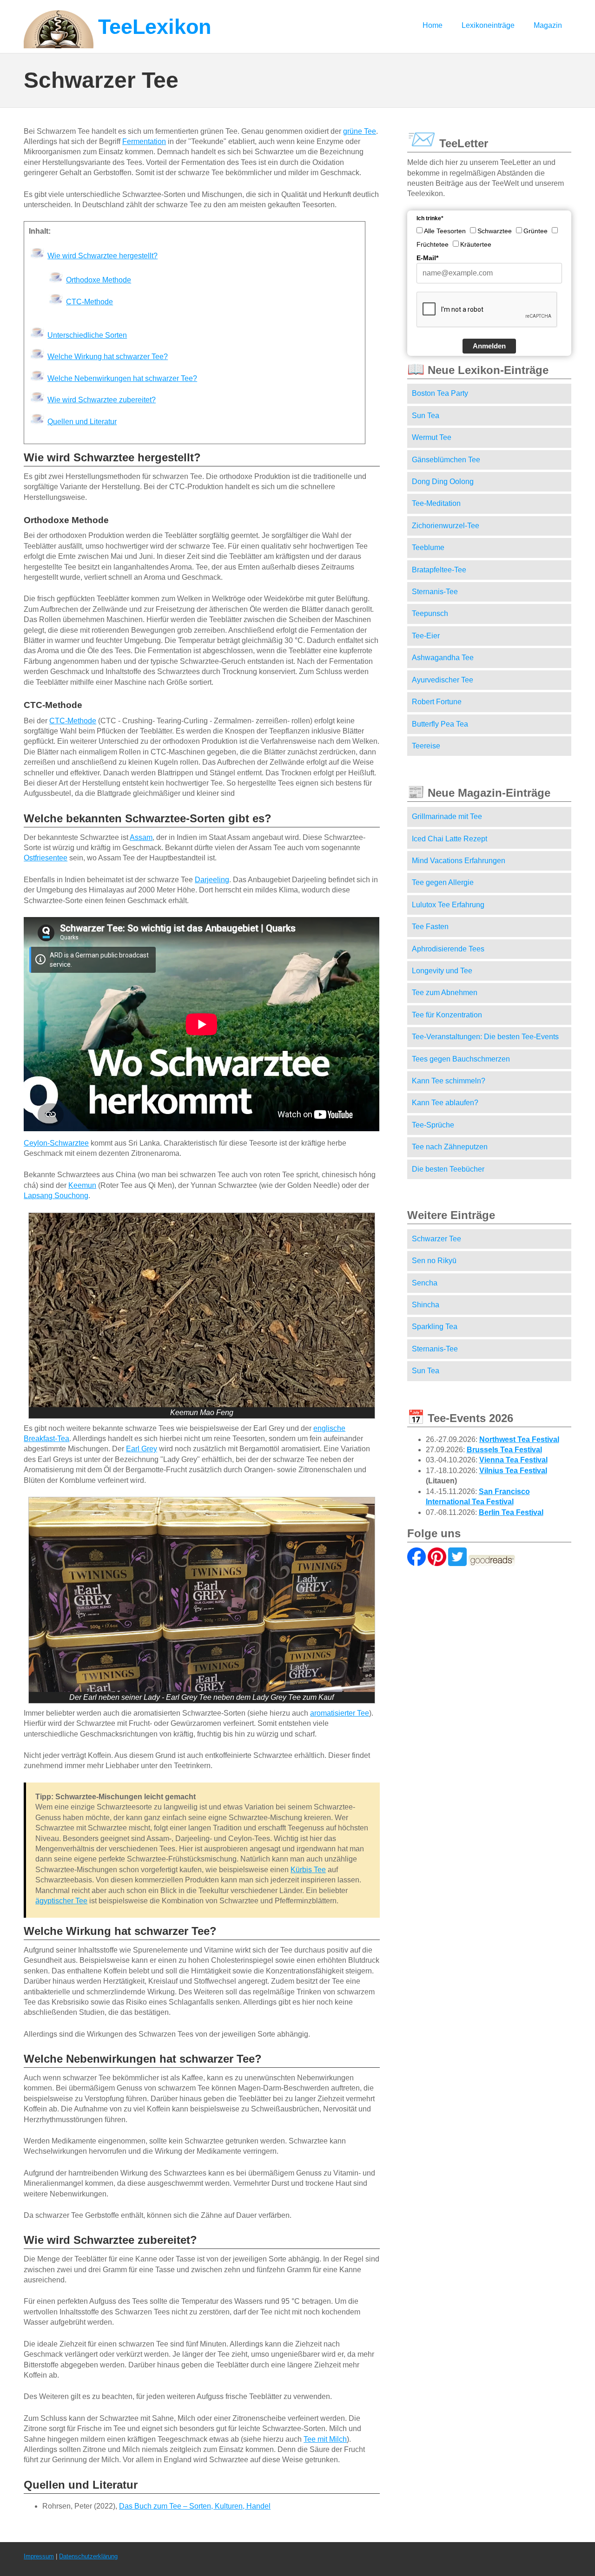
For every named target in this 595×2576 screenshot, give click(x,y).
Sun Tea (426, 416)
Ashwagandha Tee (443, 658)
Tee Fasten (430, 927)
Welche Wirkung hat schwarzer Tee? (108, 357)
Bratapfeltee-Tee (439, 570)
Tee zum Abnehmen (445, 993)
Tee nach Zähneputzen (450, 1147)
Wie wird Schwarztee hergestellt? (102, 256)
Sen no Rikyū (434, 1261)
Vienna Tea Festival (513, 1460)
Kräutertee (476, 244)
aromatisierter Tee (340, 1713)
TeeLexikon (155, 27)
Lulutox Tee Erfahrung (448, 905)
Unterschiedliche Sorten (87, 335)
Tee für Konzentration (447, 1015)
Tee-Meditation (436, 503)
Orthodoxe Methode (99, 280)
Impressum (39, 2556)
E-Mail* (427, 258)
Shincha (426, 1305)
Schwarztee (495, 231)
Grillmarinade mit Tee (447, 816)
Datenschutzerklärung (88, 2556)
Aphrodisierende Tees (448, 949)
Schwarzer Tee (436, 1239)
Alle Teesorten (445, 231)
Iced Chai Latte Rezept (450, 839)
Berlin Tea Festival (511, 1512)
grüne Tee (360, 131)
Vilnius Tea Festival (513, 1471)
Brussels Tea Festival (504, 1450)
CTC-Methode (89, 302)
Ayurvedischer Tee (443, 680)
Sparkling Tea (435, 1327)
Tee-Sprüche (433, 1125)
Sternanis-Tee (435, 592)
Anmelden (489, 346)
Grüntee (535, 231)
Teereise (426, 746)
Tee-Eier (426, 636)
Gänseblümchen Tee (446, 460)
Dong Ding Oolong (443, 482)
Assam (141, 837)
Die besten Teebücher (448, 1169)
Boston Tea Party (440, 393)
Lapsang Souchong (56, 1196)
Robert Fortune (437, 702)
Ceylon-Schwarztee (56, 1143)
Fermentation (144, 141)
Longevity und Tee (442, 971)
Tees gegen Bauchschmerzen (461, 1059)
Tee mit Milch (325, 2439)
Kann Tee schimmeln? (449, 1081)
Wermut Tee (432, 437)
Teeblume (428, 547)
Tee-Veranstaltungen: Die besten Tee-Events (485, 1037)
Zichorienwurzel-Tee (446, 526)
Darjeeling (212, 880)
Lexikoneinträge (488, 25)
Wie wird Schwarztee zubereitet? (102, 400)
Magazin (548, 25)
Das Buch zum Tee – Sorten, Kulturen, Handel (195, 2506)
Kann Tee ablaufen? (445, 1103)
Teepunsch (430, 613)
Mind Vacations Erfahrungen (459, 861)
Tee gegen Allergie (443, 882)
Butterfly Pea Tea (440, 724)
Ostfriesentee (46, 858)
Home (433, 25)
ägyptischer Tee (61, 1901)
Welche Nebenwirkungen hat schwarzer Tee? (122, 378)
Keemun (82, 1185)
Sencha (425, 1283)
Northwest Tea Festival (519, 1439)
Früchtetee (433, 244)
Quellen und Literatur (82, 422)
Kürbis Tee (308, 1870)
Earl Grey (142, 1449)
